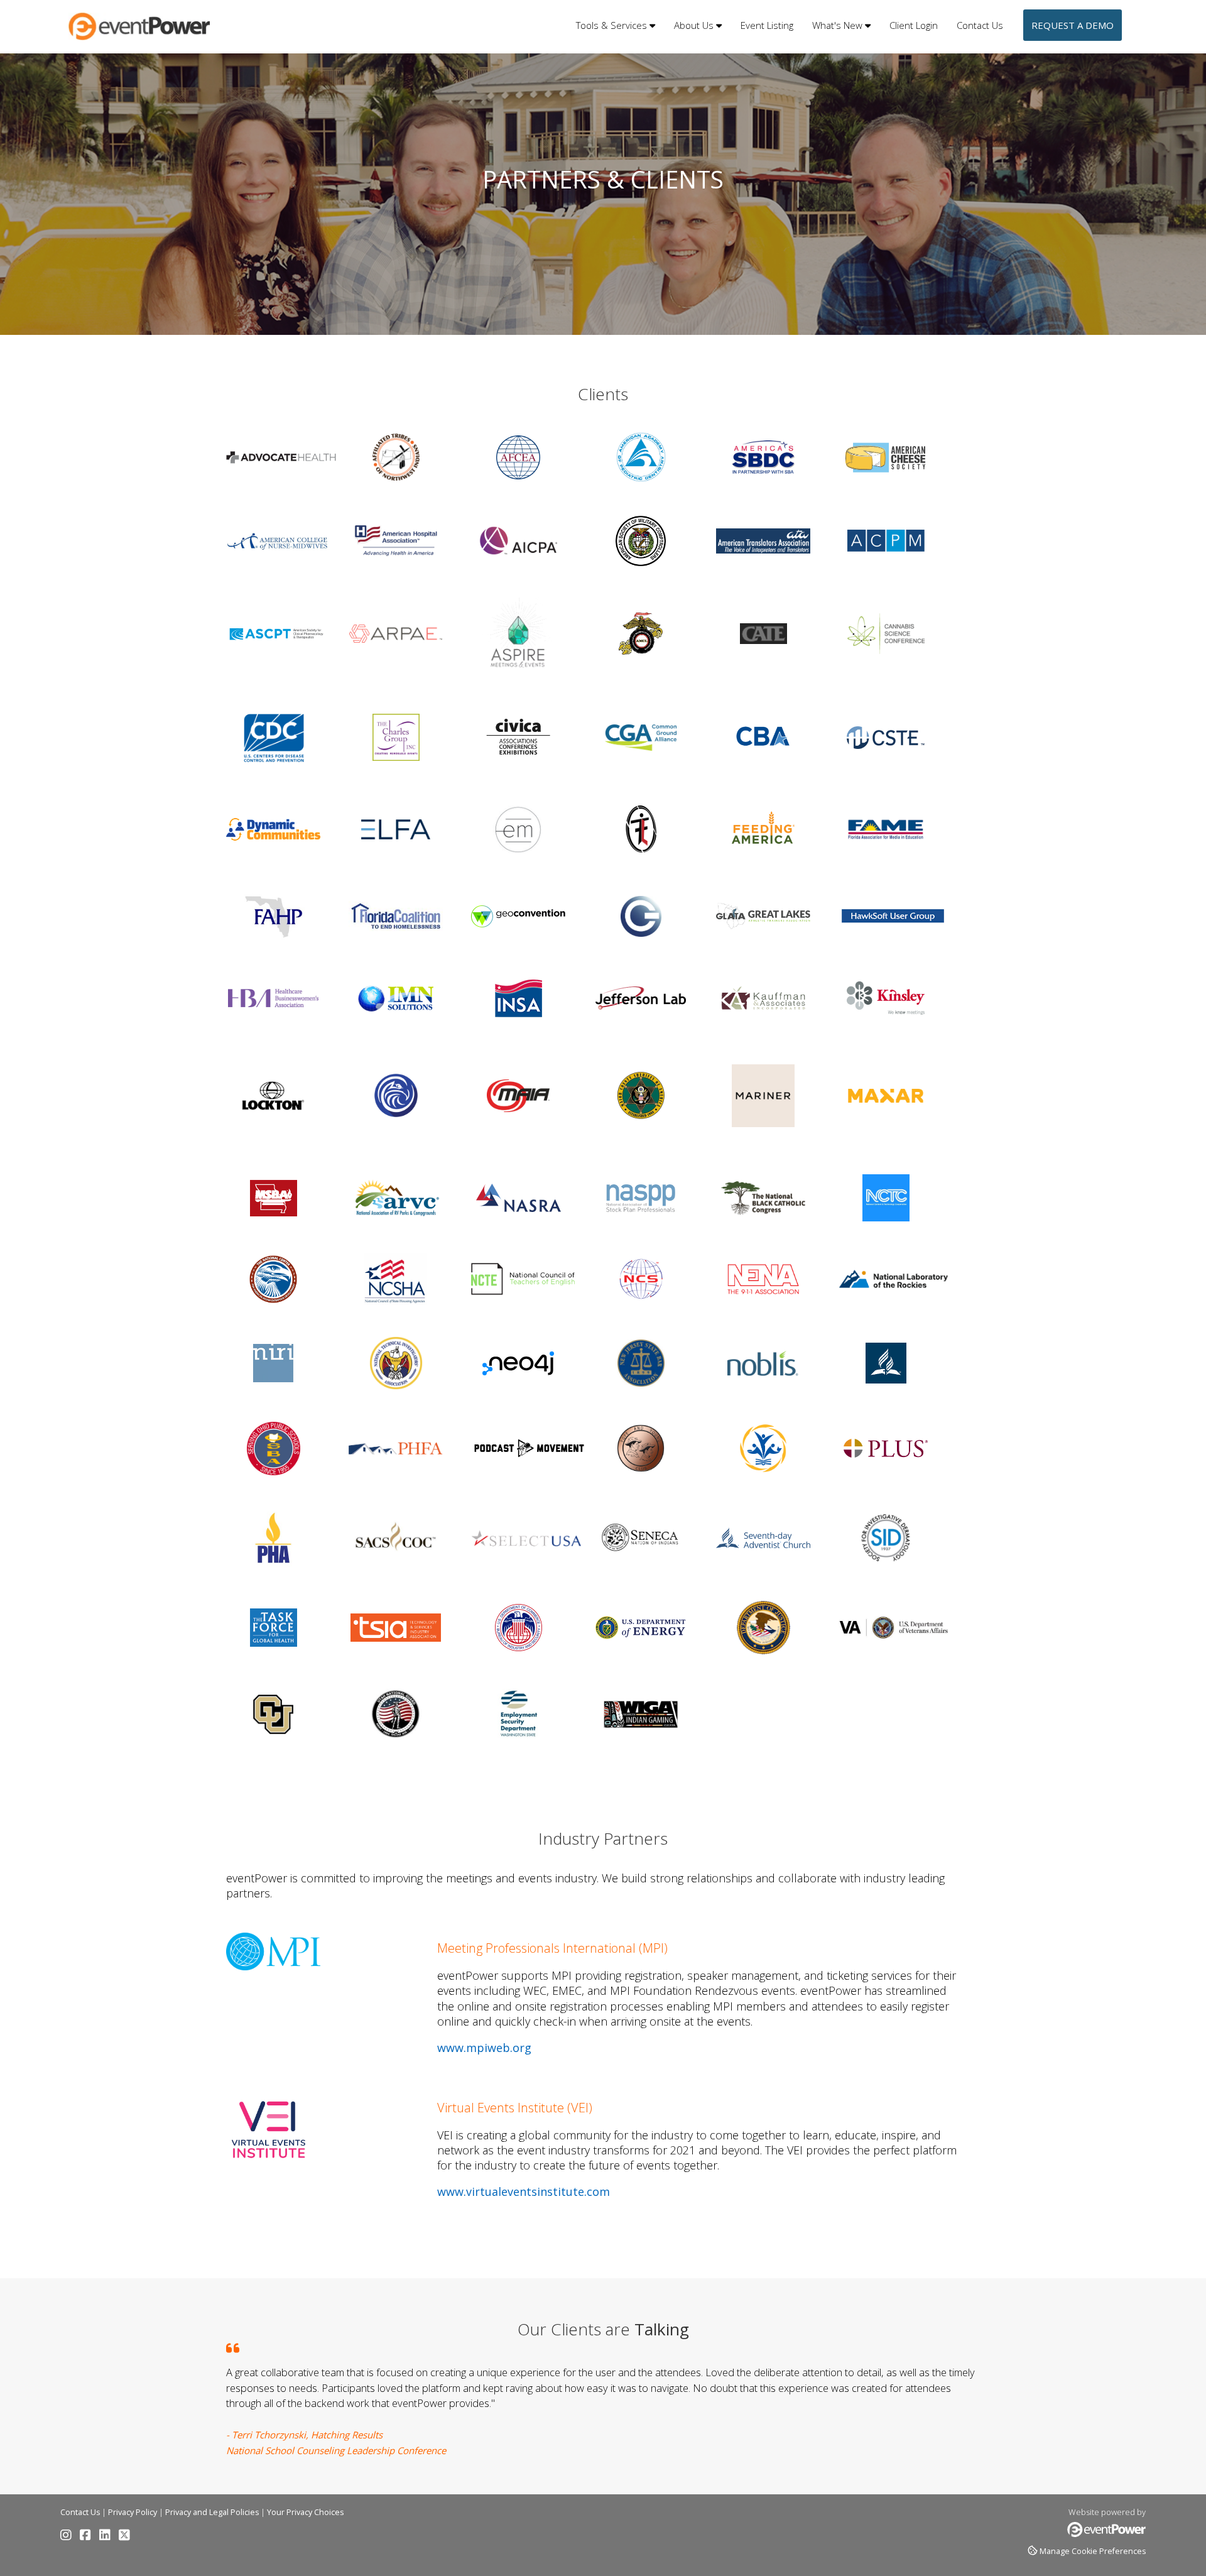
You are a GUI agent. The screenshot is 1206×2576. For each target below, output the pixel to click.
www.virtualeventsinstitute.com (524, 2191)
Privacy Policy (133, 2512)
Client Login (914, 25)
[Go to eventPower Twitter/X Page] (124, 2537)
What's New (839, 25)
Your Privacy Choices (305, 2512)
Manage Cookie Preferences (1093, 2551)
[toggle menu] (652, 25)
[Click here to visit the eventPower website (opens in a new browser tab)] (1106, 2534)
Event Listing (767, 25)
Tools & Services (613, 25)
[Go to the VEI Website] (269, 2163)
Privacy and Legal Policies (212, 2512)
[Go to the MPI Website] (273, 1967)
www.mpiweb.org (484, 2048)
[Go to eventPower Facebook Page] (89, 2537)
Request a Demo (1073, 25)
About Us (695, 25)
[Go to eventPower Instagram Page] (69, 2537)
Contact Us (980, 25)
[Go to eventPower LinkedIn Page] (108, 2537)
